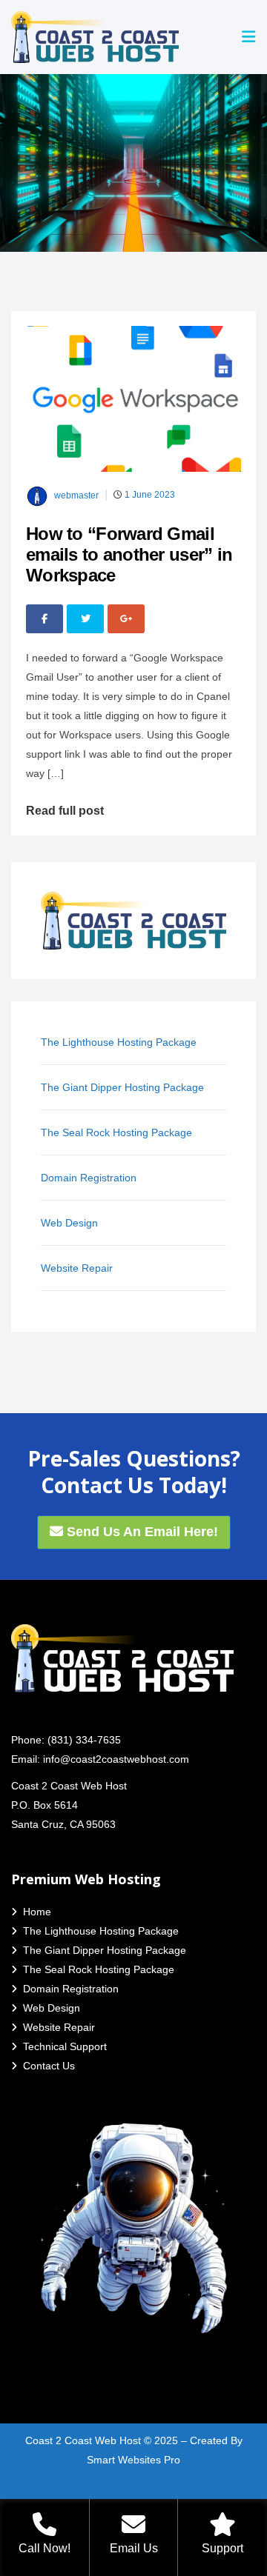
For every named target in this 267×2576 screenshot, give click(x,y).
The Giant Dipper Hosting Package (122, 1087)
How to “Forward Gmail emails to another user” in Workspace (129, 554)
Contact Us (49, 2066)
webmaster (76, 496)
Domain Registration (89, 1178)
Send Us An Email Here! (141, 1532)
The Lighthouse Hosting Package (119, 1042)
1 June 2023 (150, 495)
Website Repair (77, 1268)
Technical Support (65, 2046)
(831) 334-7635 (84, 1740)
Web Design (69, 1223)
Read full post (65, 811)
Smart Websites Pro (133, 2460)
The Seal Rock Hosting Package (116, 1132)
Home (37, 1912)
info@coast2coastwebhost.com (116, 1759)
